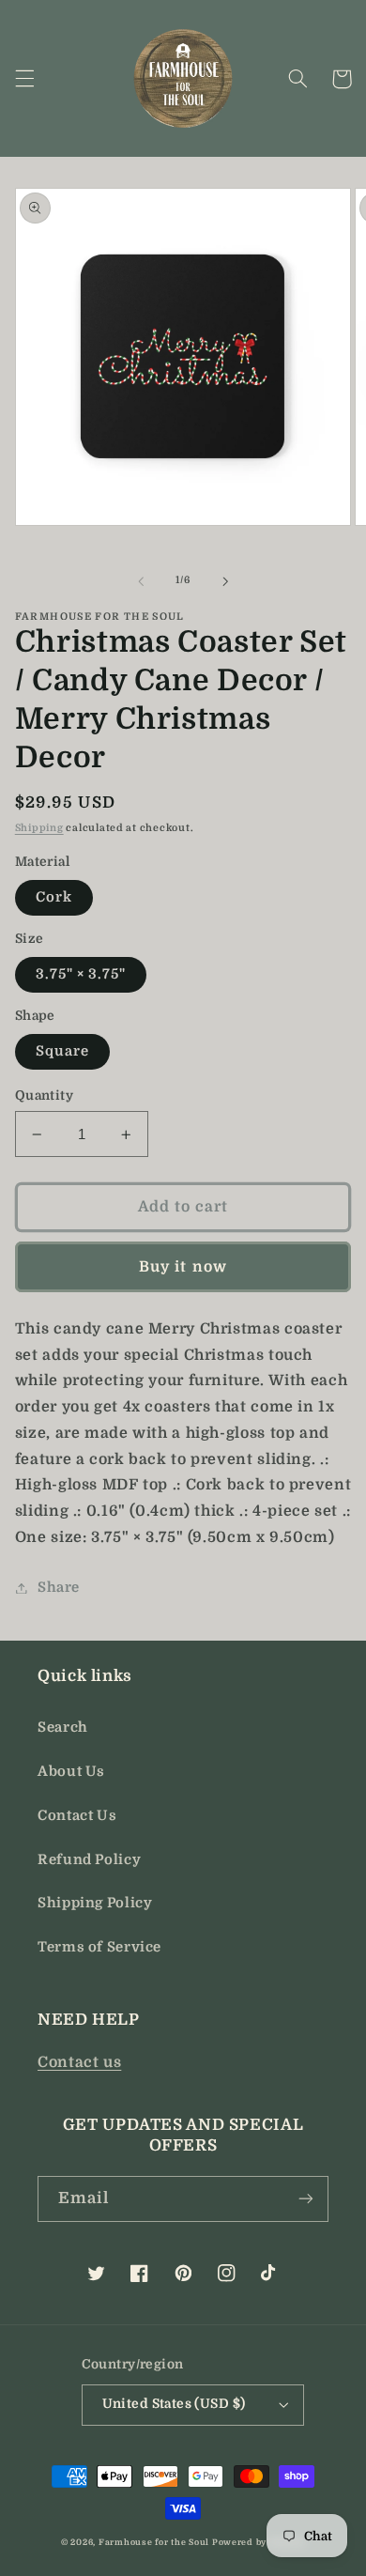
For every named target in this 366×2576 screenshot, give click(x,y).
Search (63, 1728)
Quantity (44, 1095)
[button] (24, 79)
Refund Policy (89, 1860)
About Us (71, 1772)
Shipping (39, 828)
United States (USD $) (174, 2404)
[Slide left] (141, 581)
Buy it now (183, 1267)
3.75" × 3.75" (81, 974)
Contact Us (77, 1816)
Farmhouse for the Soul (154, 2542)
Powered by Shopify (259, 2542)
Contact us (79, 2062)
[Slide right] (225, 581)
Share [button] (59, 1588)
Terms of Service (99, 1947)
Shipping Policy (95, 1903)
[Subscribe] (306, 2199)
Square (62, 1051)
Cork (54, 897)
